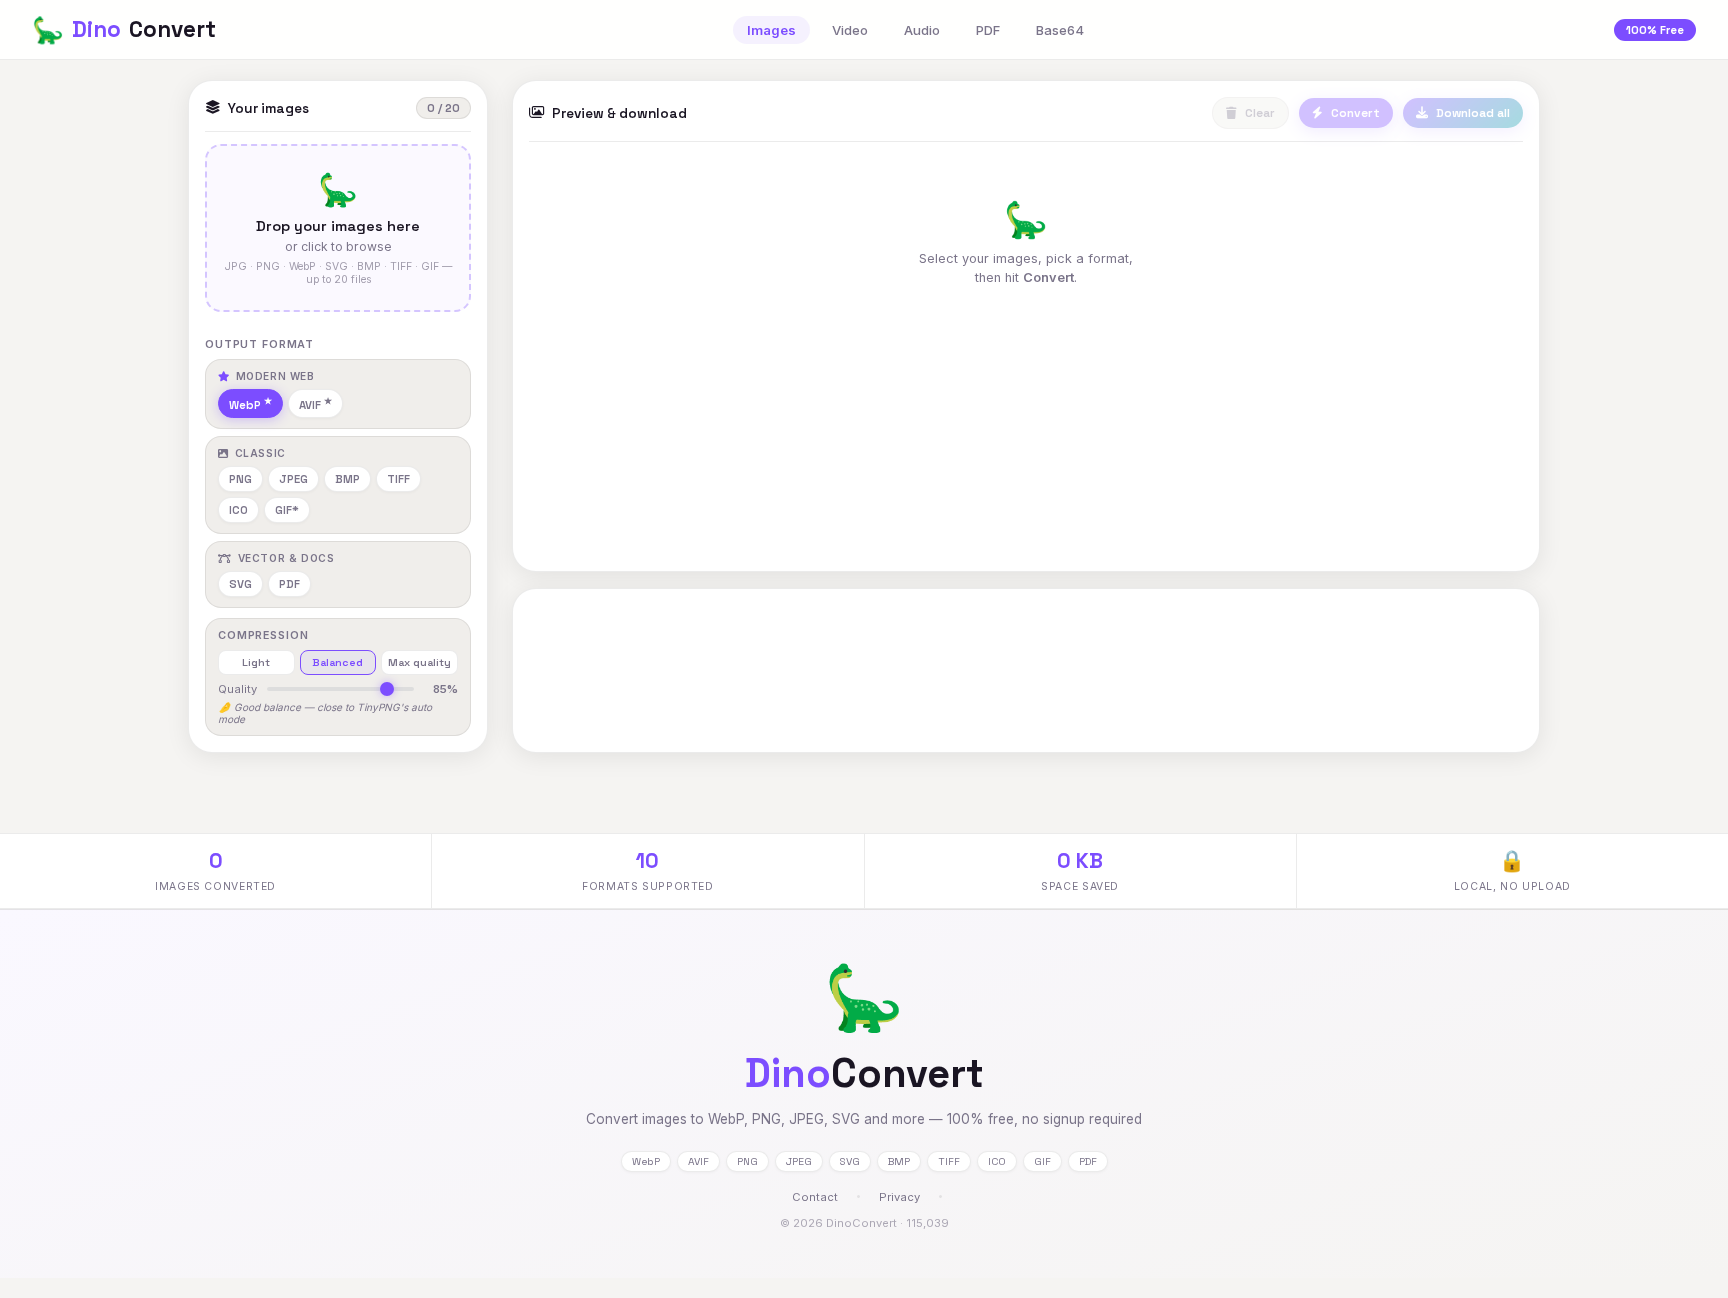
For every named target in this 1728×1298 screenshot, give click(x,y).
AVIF (310, 405)
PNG (240, 479)
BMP (347, 479)
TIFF (398, 479)
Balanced (337, 662)
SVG (240, 584)
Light (256, 662)
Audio (922, 30)
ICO (238, 510)
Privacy (899, 1197)
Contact (815, 1197)
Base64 (1060, 30)
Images (771, 30)
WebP (245, 405)
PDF (988, 30)
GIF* (287, 510)
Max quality (419, 662)
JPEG (293, 479)
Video (850, 30)
